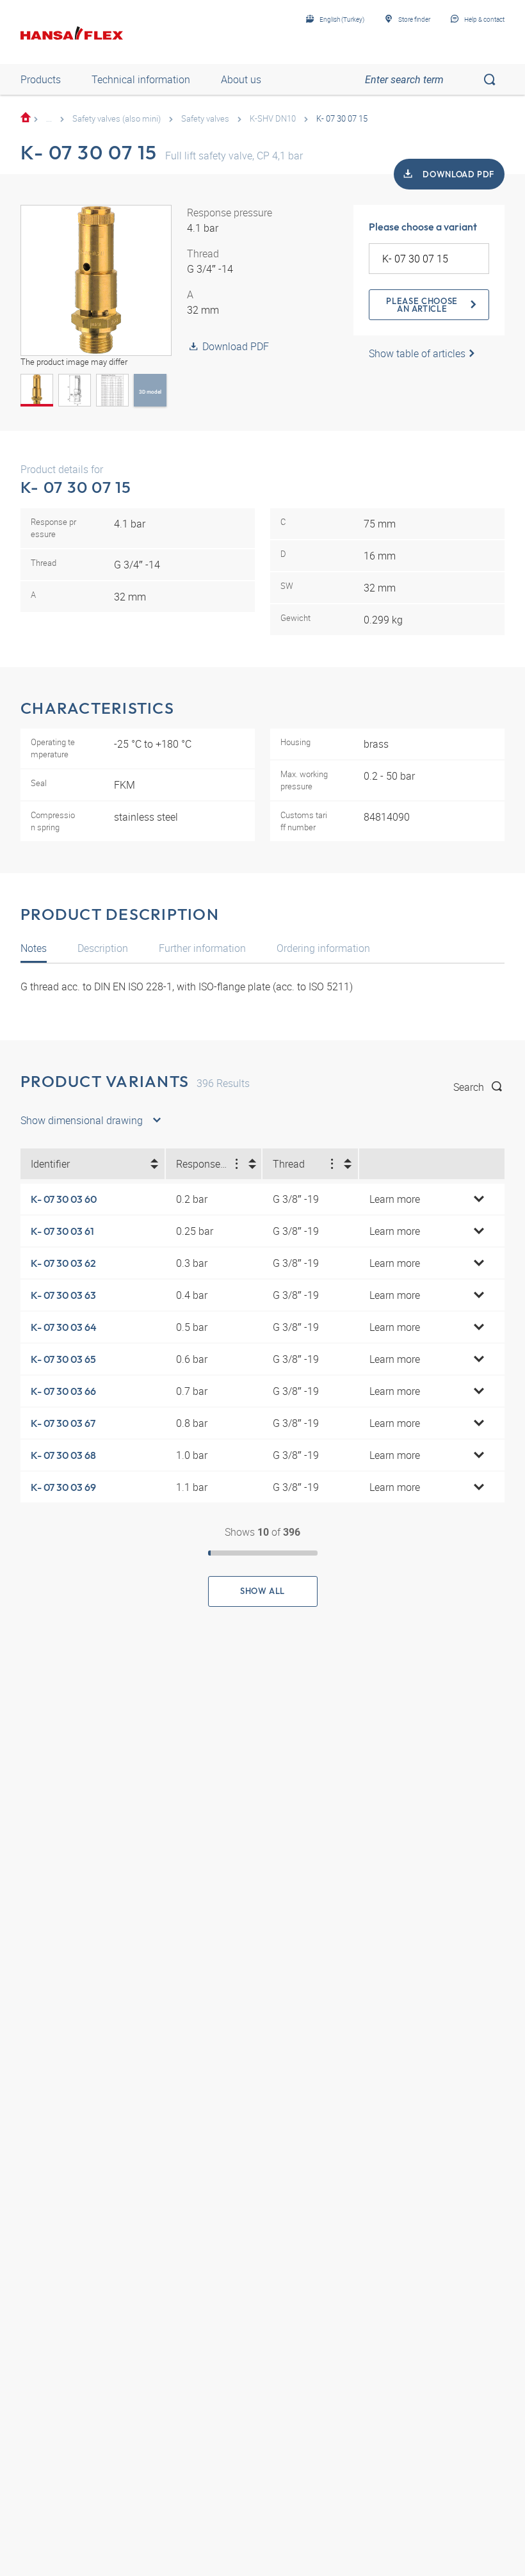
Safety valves (205, 118)
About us (241, 79)
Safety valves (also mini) (117, 118)
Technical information (141, 79)
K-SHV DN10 (273, 118)
